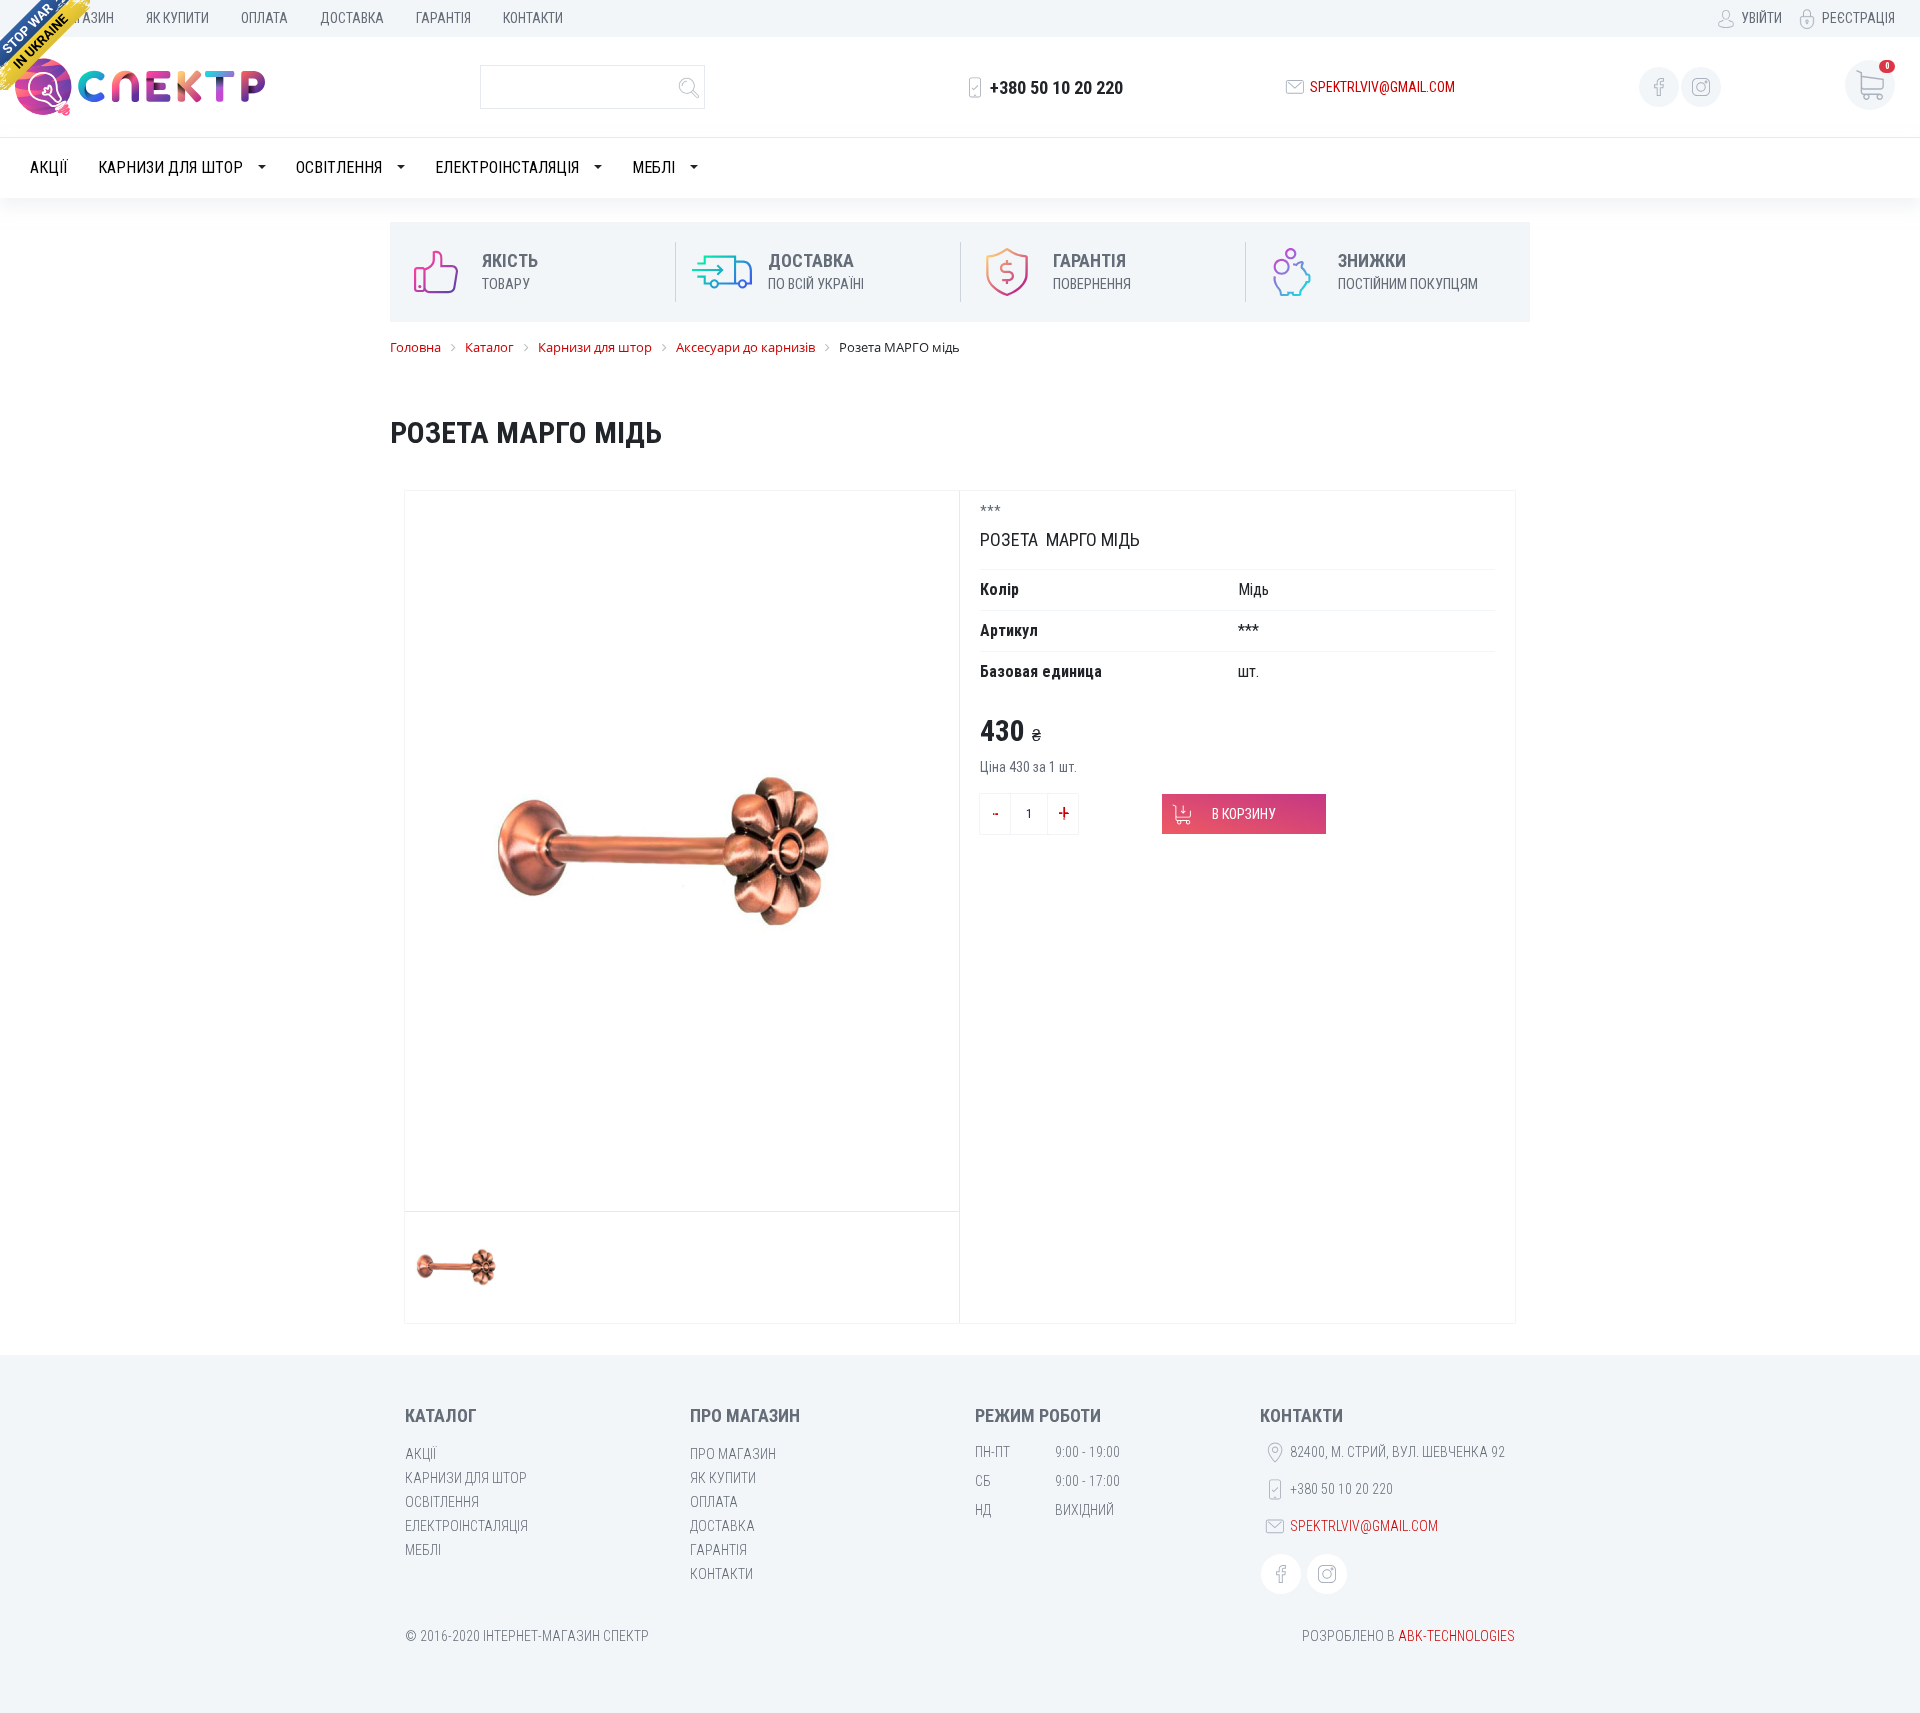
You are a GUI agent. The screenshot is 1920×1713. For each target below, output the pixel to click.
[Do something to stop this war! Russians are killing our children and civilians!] (45, 45)
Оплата (264, 18)
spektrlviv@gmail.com (1382, 87)
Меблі (653, 167)
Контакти (533, 18)
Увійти (1761, 18)
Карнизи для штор (170, 167)
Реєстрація (1858, 18)
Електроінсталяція (507, 167)
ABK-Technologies (1456, 1636)
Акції (49, 167)
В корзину (1244, 814)
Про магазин (733, 1454)
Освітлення (339, 167)
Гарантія (443, 18)
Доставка (352, 18)
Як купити (177, 18)
